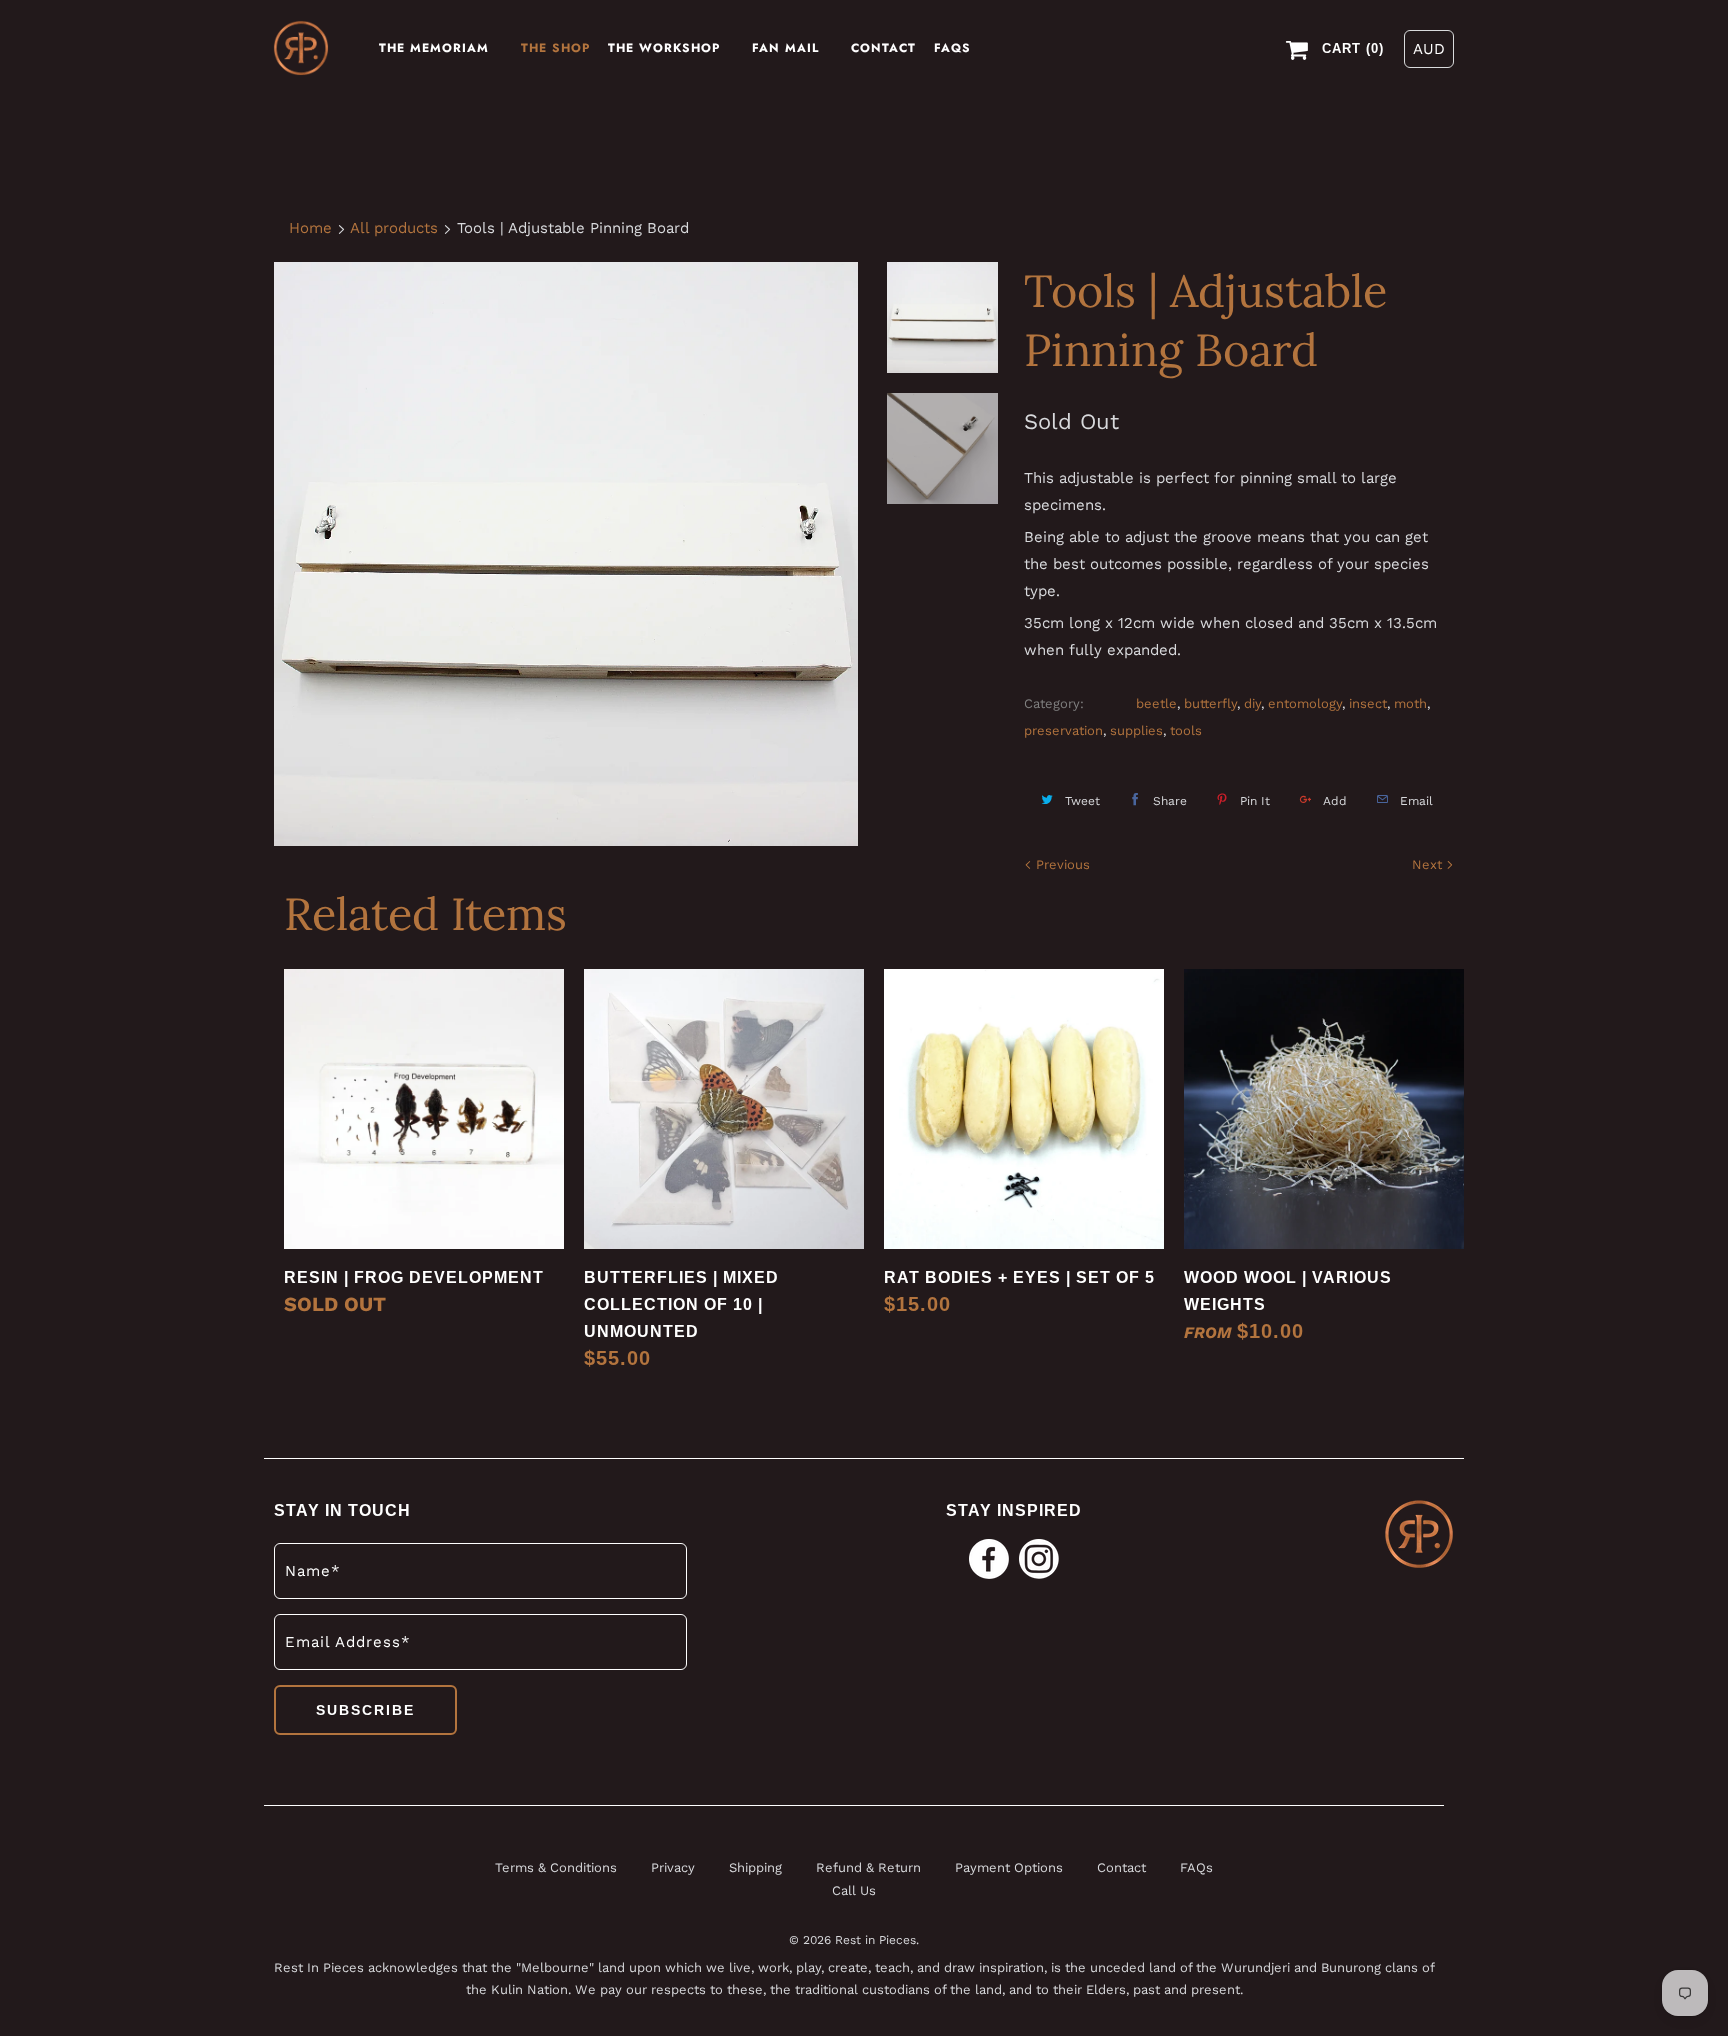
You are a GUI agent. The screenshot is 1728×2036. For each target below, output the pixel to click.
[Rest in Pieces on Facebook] (989, 1560)
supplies (1136, 730)
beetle (1156, 703)
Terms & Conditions (556, 1867)
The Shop (555, 48)
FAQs (952, 48)
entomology (1305, 703)
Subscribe (365, 1710)
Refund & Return (868, 1867)
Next (1429, 864)
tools (1186, 730)
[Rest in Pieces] (301, 48)
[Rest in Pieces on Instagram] (1039, 1560)
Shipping (757, 1867)
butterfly (1210, 703)
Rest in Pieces (875, 1940)
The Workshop (664, 48)
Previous (1061, 864)
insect (1368, 703)
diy (1252, 703)
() (1353, 48)
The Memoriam (434, 48)
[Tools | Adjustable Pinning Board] (566, 554)
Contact (883, 48)
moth (1410, 703)
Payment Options (1009, 1867)
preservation (1063, 730)
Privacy (675, 1867)
